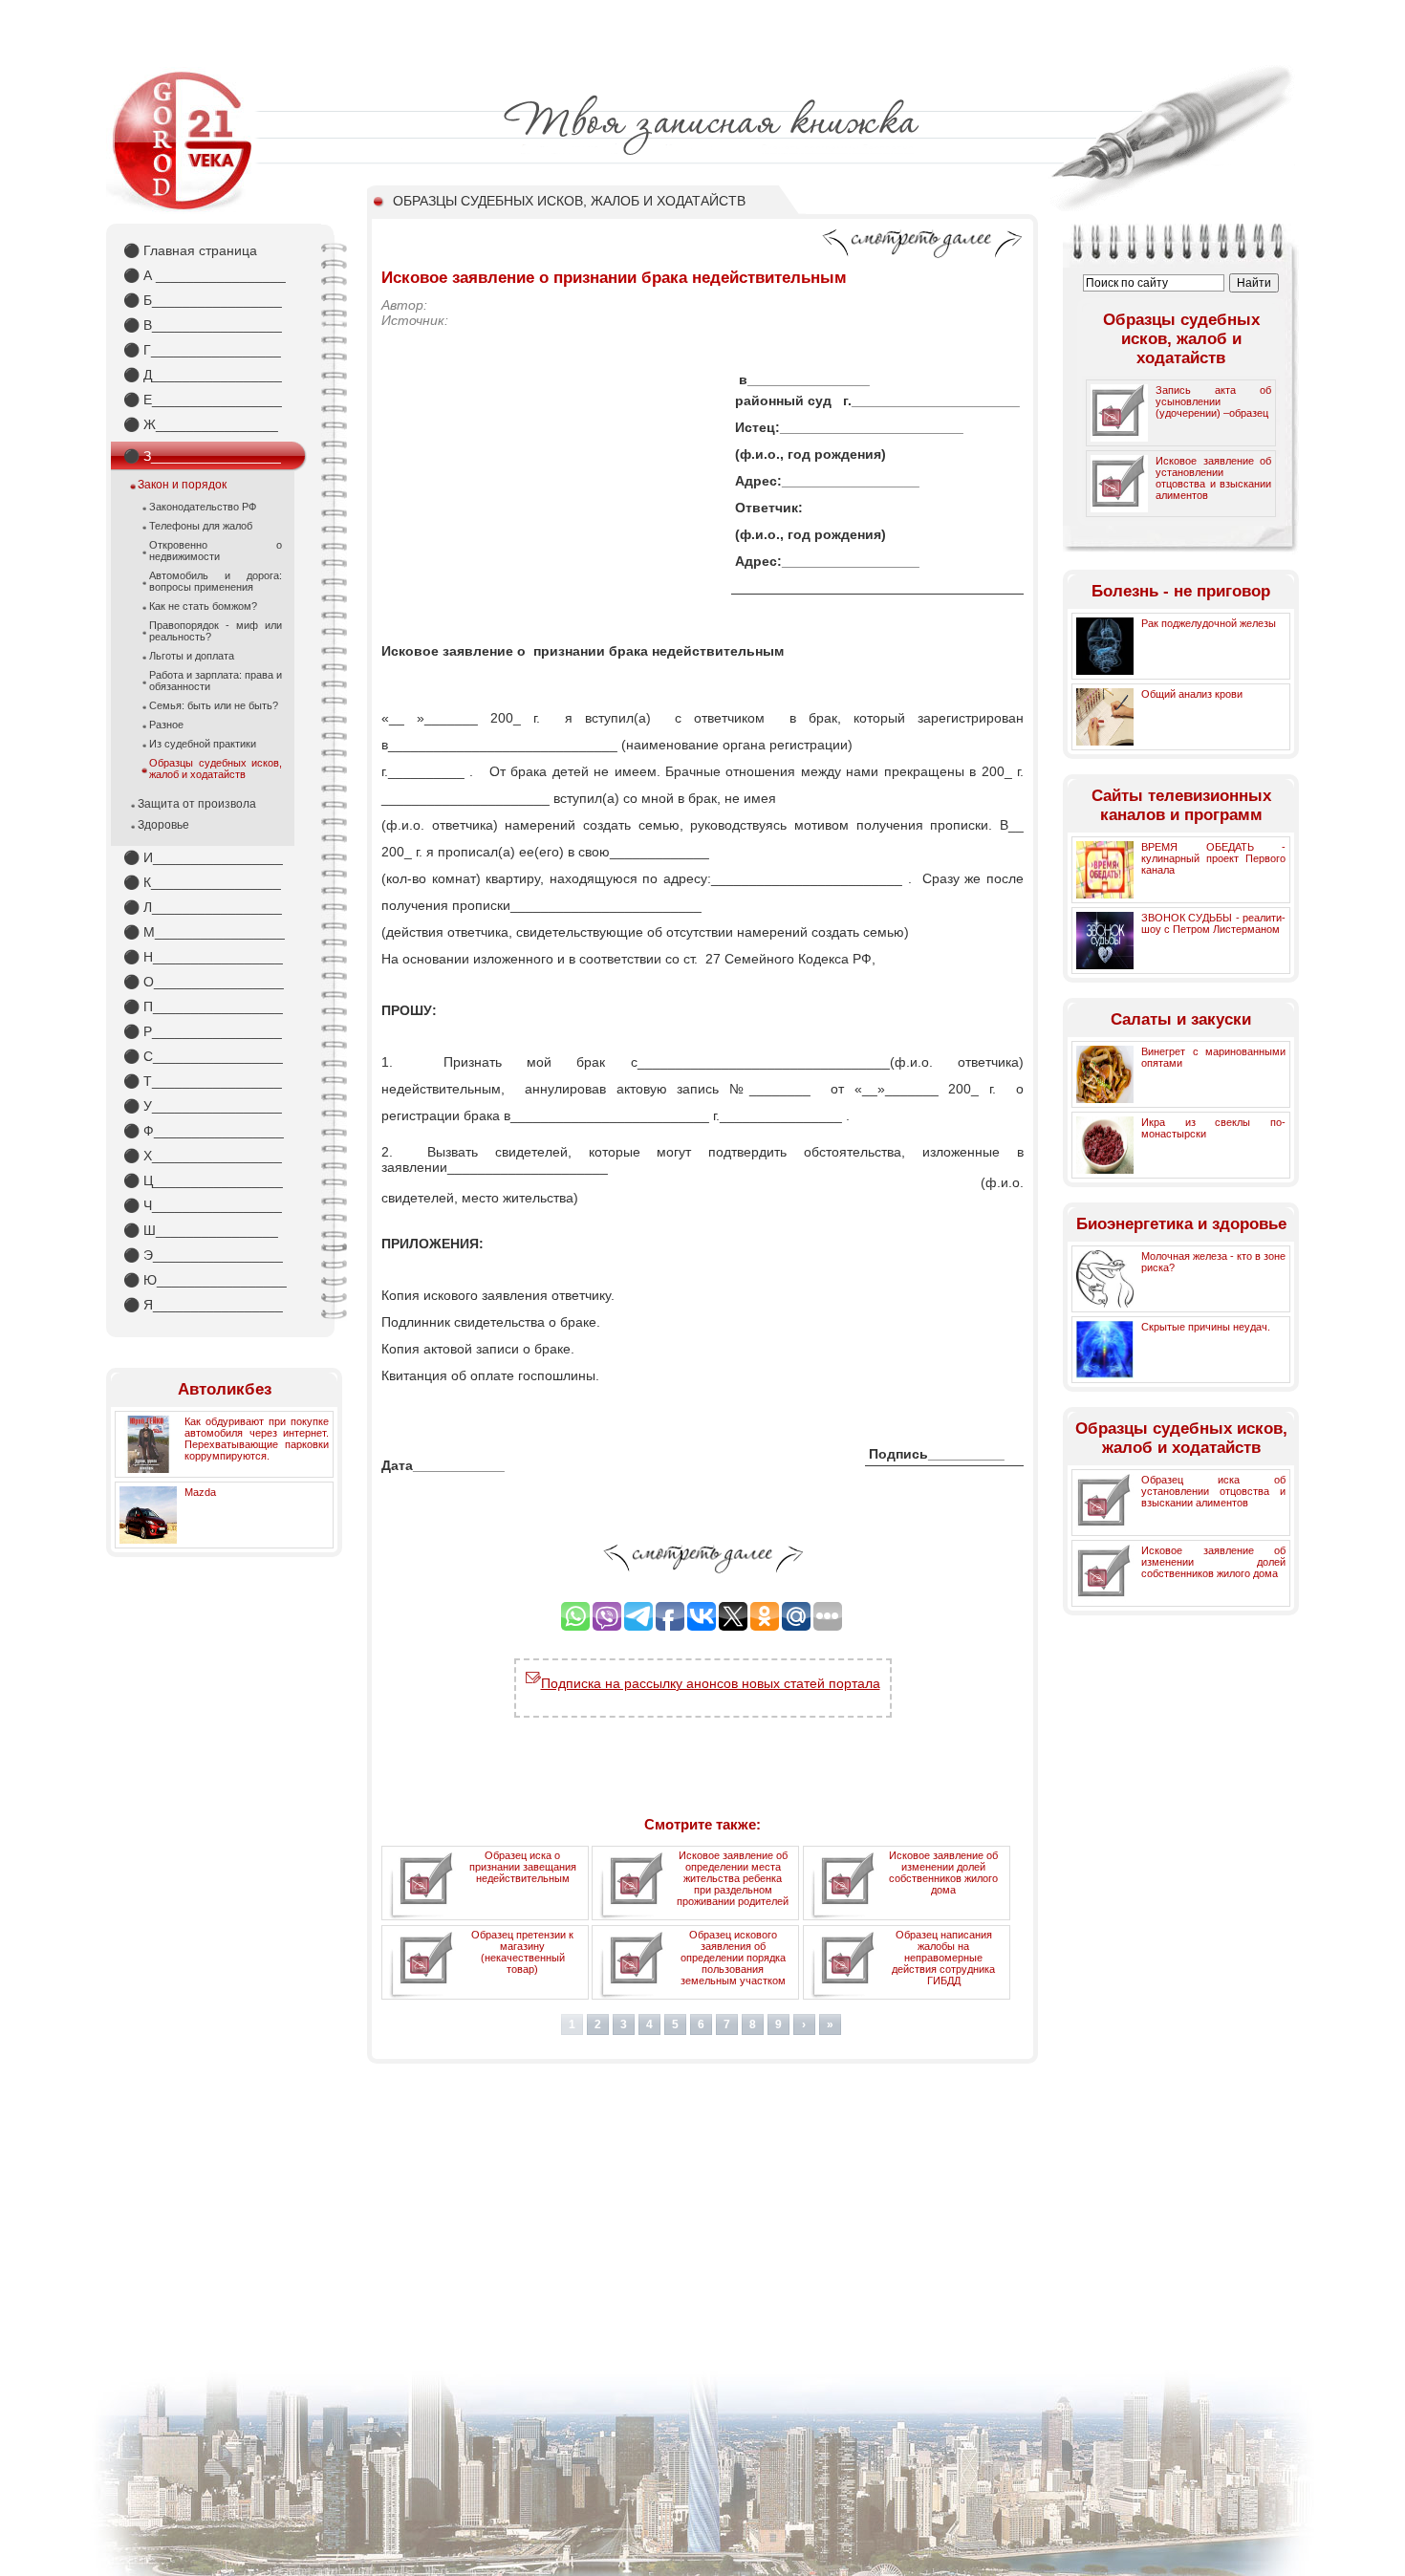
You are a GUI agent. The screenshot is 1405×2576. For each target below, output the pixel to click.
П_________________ (203, 1007)
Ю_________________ (205, 1280)
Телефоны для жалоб (201, 526)
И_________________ (203, 857)
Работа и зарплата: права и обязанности (216, 681)
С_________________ (203, 1056)
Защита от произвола (197, 804)
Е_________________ (203, 400)
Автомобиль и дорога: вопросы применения (216, 581)
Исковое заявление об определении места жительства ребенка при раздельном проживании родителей (733, 1878)
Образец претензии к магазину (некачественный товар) (522, 1952)
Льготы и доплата (192, 656)
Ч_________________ (203, 1205)
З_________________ (202, 456)
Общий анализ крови (1192, 694)
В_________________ (203, 325)
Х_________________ (203, 1156)
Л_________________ (203, 907)
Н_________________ (203, 957)
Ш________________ (201, 1230)
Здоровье (163, 825)
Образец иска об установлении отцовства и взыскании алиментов (1213, 1491)
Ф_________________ (204, 1131)
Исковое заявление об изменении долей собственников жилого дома (943, 1872)
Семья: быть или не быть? (214, 705)
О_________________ (204, 982)
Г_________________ (202, 350)
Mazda (200, 1492)
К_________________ (202, 882)
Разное (166, 725)
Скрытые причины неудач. (1206, 1327)
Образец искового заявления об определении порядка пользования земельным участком (733, 1958)
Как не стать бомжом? (203, 606)
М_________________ (204, 932)
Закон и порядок (182, 485)
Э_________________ (203, 1255)
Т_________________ (203, 1081)
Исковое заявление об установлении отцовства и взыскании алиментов (1213, 478)
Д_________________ (203, 375)
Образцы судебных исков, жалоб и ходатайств (216, 768)
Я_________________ (203, 1305)
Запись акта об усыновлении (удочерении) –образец (1213, 401)
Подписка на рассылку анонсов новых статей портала (711, 1683)
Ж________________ (201, 424)
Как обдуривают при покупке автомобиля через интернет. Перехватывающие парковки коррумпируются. (257, 1439)
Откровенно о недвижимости (216, 551)
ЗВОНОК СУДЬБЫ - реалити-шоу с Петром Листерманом (1213, 923)
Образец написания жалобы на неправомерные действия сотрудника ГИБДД (943, 1958)
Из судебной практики (203, 744)
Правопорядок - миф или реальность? (216, 631)
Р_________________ (203, 1031)
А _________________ (205, 275)
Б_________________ (203, 300)
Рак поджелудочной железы (1209, 623)
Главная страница (190, 250)
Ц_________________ (203, 1180)
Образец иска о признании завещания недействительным (523, 1867)
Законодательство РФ (203, 507)
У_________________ (203, 1106)
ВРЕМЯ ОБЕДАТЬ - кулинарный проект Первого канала (1213, 858)
